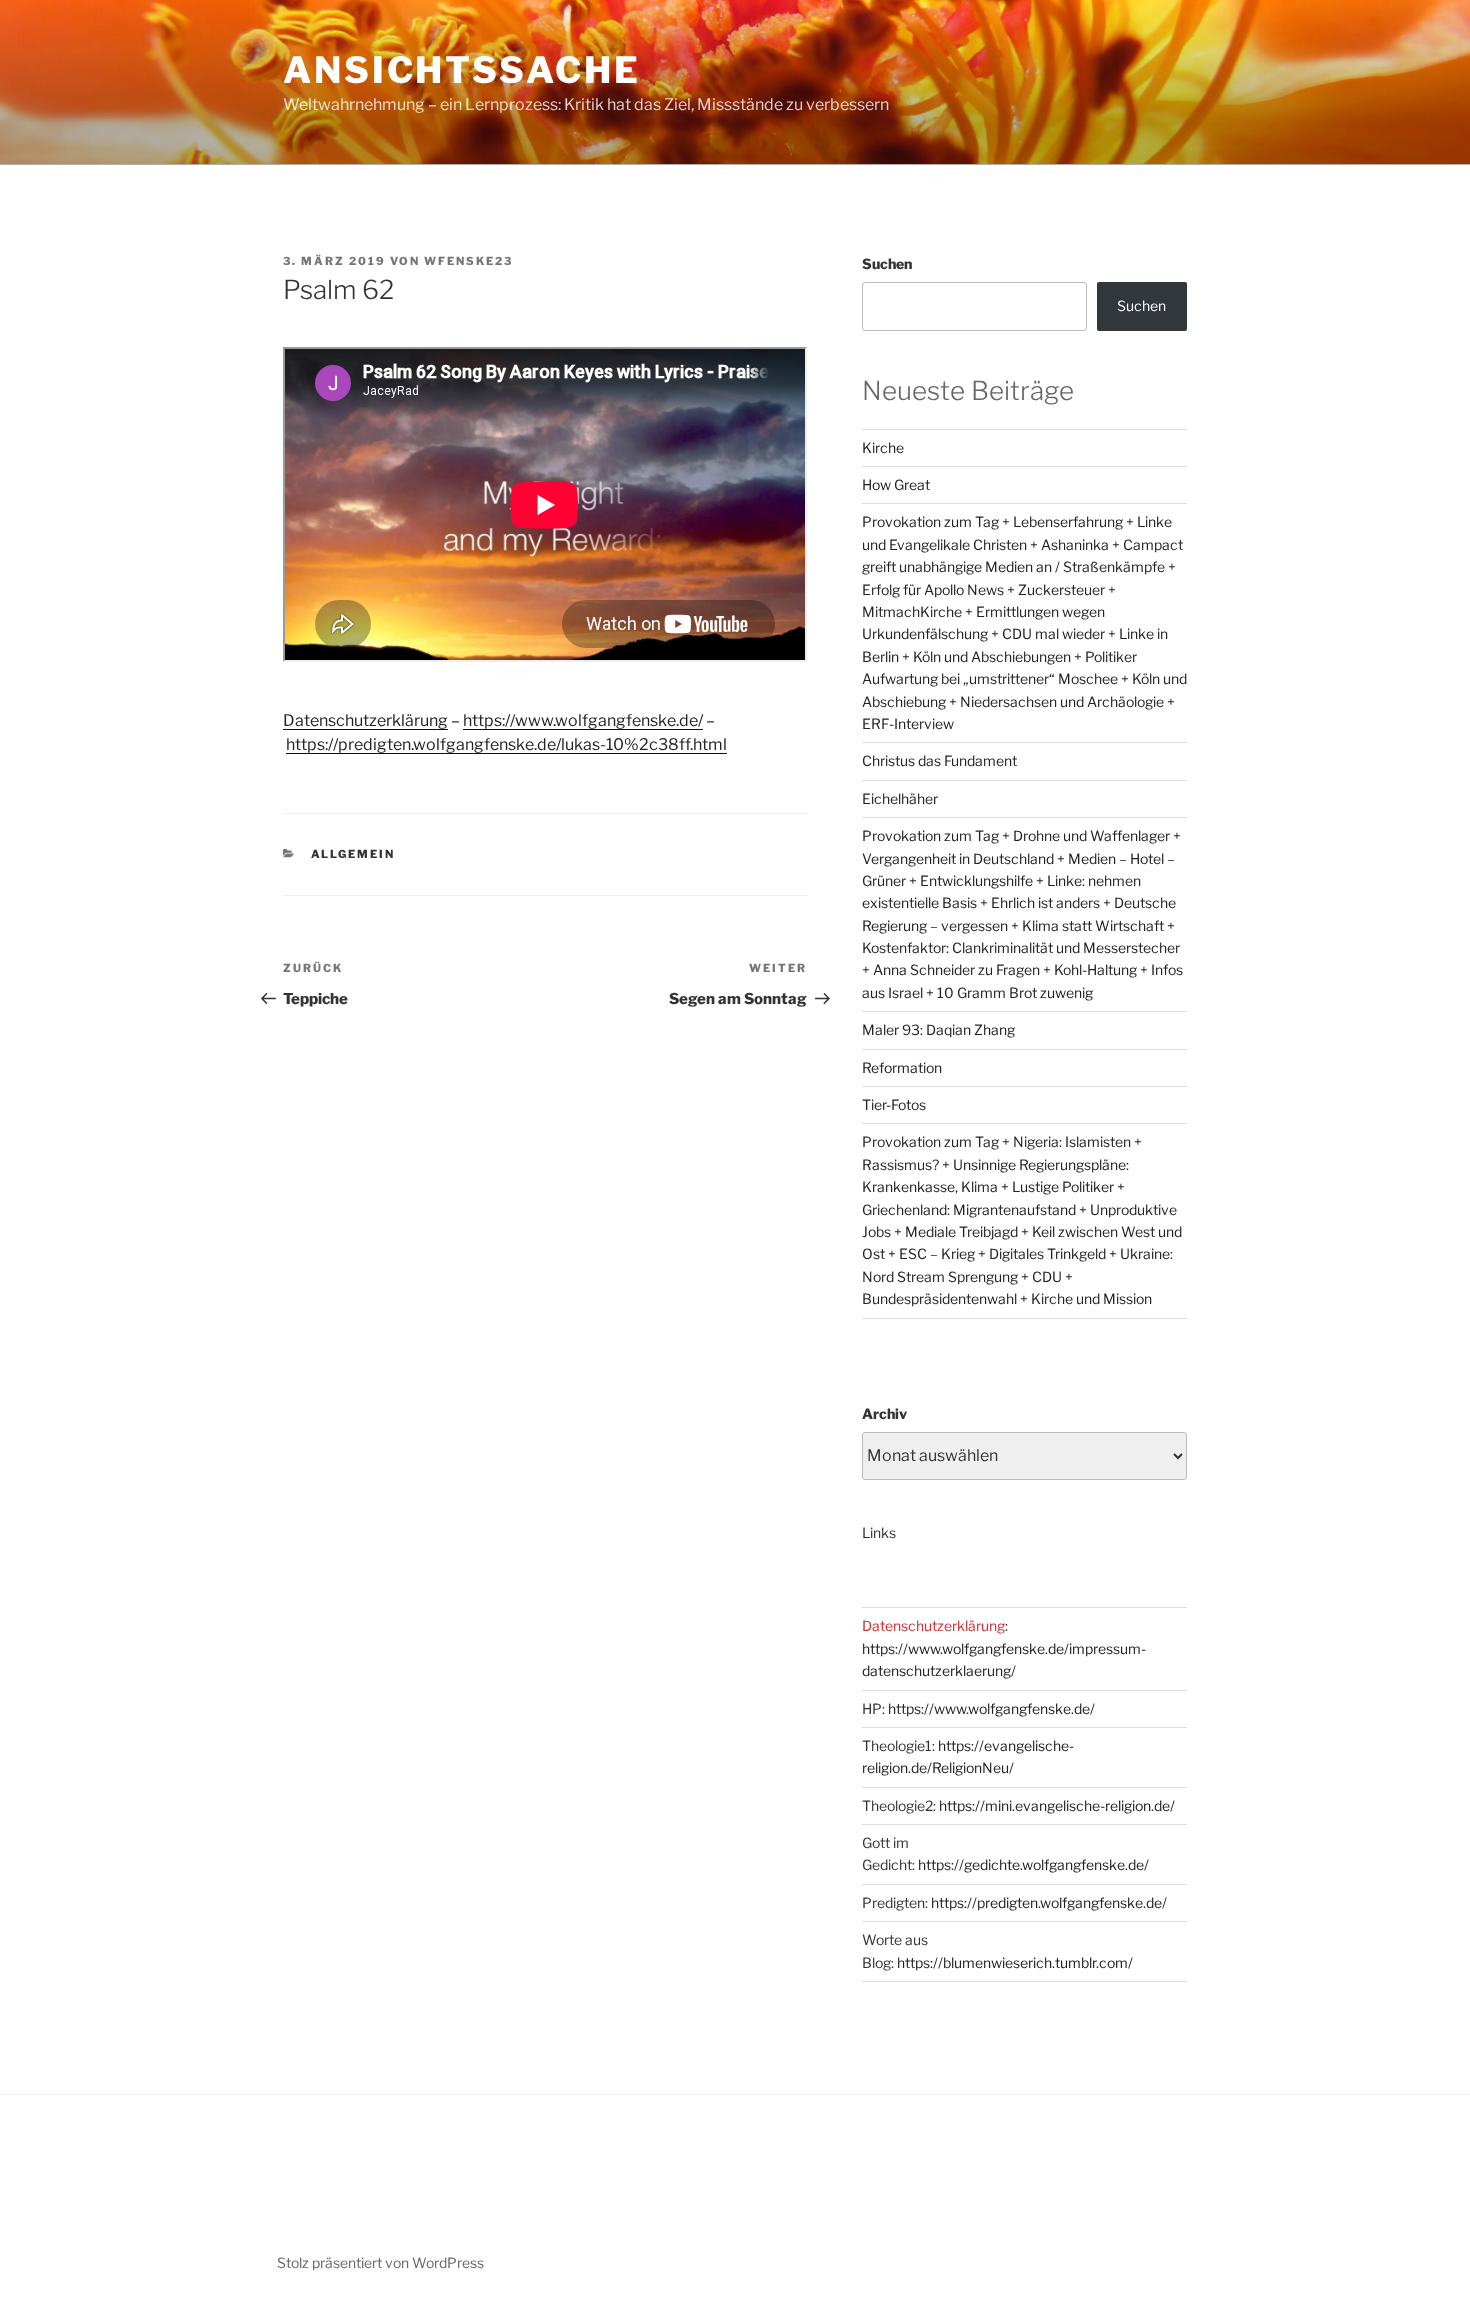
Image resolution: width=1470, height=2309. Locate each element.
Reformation (902, 1067)
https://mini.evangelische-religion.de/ (1057, 1805)
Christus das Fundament (939, 760)
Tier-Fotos (894, 1104)
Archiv (884, 1413)
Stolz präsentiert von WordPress (380, 2262)
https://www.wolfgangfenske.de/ (583, 720)
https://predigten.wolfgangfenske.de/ (1049, 1902)
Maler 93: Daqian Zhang (938, 1029)
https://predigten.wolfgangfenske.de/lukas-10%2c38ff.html (506, 744)
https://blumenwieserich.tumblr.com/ (1015, 1962)
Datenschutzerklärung (365, 720)
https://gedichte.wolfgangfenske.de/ (1033, 1864)
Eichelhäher (900, 798)
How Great (896, 484)
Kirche (883, 447)
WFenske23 (468, 261)
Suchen (887, 263)
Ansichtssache (461, 70)
